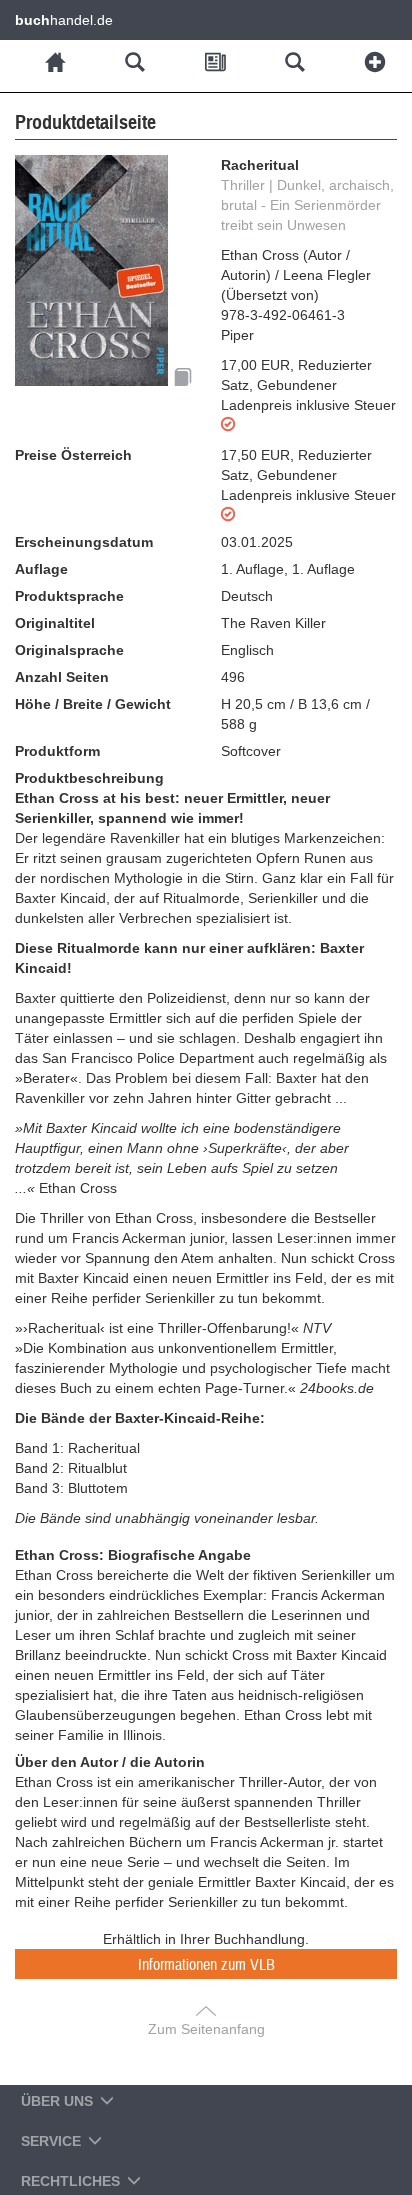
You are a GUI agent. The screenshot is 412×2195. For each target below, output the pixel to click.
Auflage (41, 569)
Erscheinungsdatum (84, 542)
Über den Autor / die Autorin (110, 1762)
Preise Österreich (73, 455)
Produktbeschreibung (89, 778)
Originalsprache (69, 650)
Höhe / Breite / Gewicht (93, 704)
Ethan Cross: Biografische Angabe (133, 1555)
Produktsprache (69, 596)
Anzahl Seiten (62, 677)
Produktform (57, 751)
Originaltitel (55, 623)
